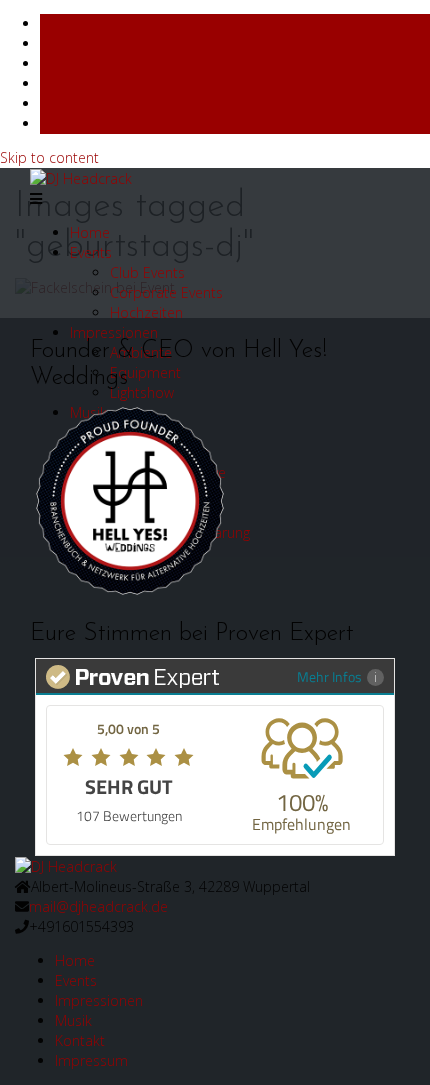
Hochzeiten (146, 312)
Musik (73, 1020)
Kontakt (80, 1040)
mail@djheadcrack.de (98, 906)
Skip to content (49, 157)
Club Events (147, 272)
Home (90, 232)
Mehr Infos (329, 676)
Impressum (91, 1060)
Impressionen (114, 332)
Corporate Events (166, 292)
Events (91, 252)
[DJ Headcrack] (66, 865)
